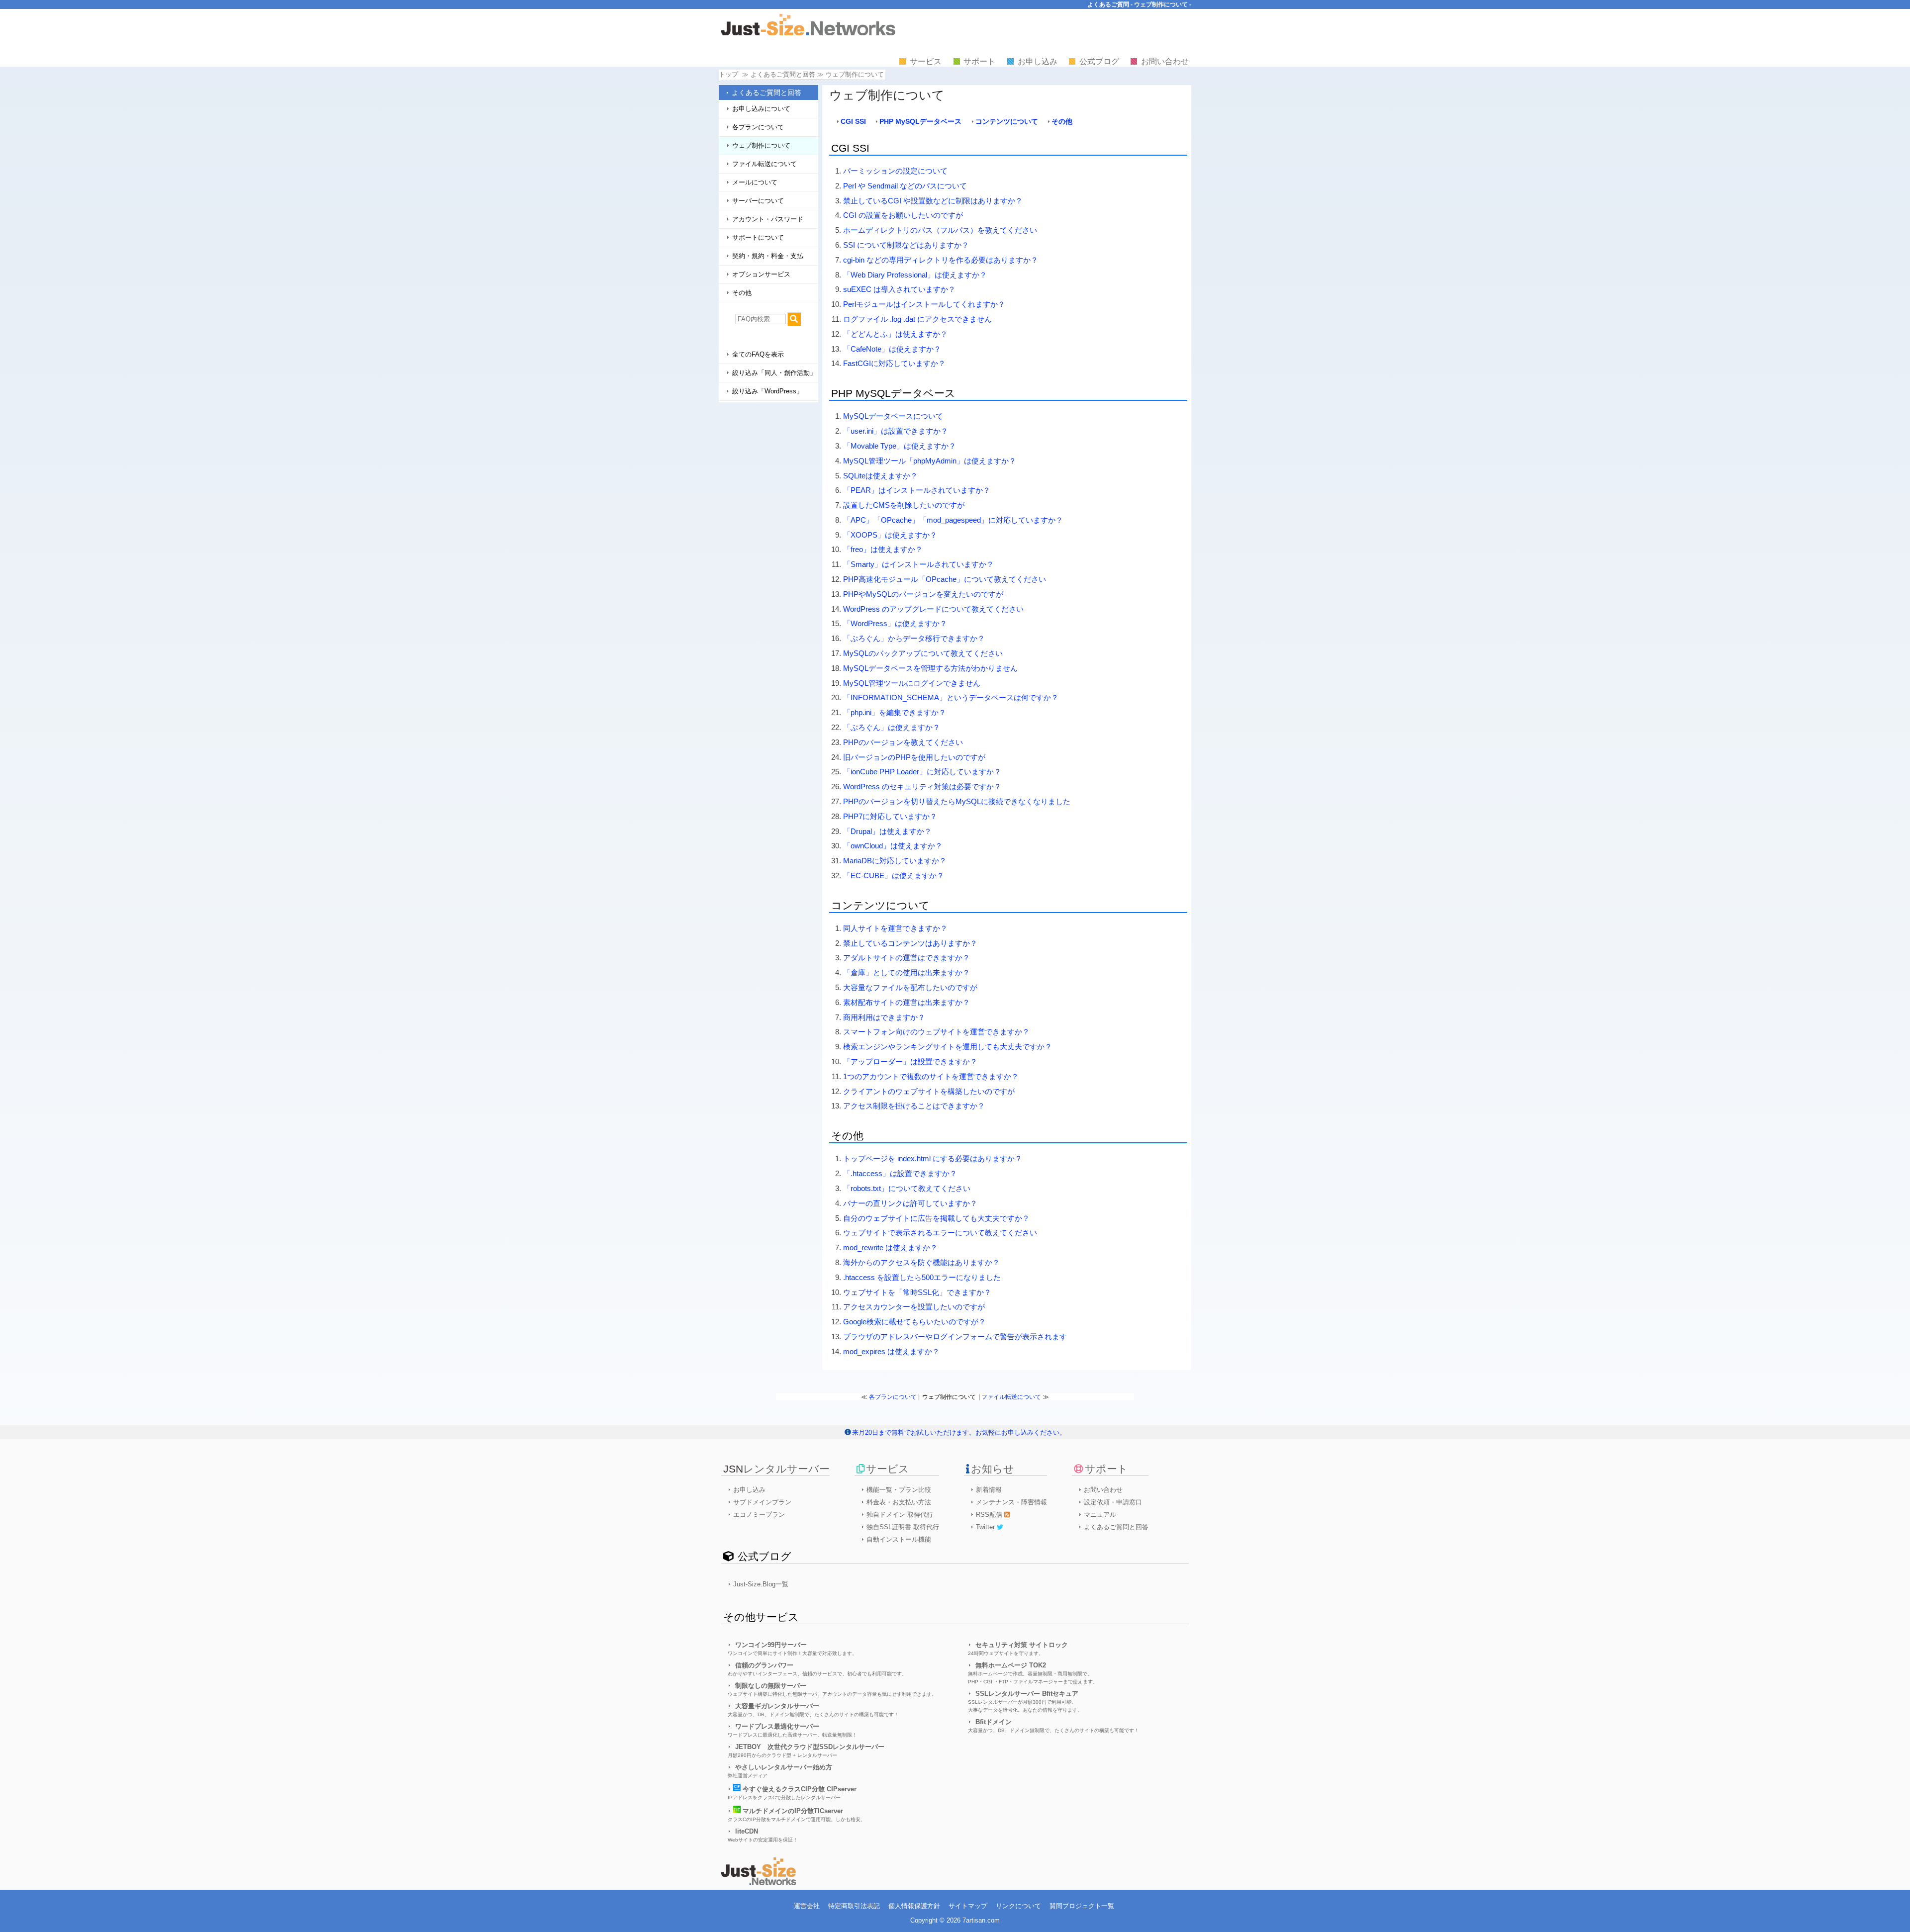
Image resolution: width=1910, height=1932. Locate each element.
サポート (979, 61)
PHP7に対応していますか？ (890, 816)
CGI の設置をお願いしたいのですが (903, 215)
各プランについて (758, 127)
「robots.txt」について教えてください (907, 1188)
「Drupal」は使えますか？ (887, 831)
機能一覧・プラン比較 (899, 1490)
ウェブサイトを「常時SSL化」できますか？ (917, 1292)
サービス (926, 61)
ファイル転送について (764, 164)
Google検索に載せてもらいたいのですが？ (914, 1322)
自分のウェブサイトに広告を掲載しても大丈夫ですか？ (936, 1218)
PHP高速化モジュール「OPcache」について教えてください (945, 579)
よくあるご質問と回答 (766, 92)
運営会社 (807, 1906)
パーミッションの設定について (895, 171)
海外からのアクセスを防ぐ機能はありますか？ (921, 1262)
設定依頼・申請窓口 (1113, 1502)
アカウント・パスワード (768, 219)
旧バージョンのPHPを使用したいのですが (914, 757)
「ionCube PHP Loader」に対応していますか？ (922, 772)
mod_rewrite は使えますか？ (890, 1247)
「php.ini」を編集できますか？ (895, 712)
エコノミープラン (759, 1515)
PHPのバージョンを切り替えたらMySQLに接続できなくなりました (957, 801)
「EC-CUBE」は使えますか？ (894, 875)
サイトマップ (968, 1906)
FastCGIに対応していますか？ (894, 363)
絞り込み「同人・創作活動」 (774, 373)
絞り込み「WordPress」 (767, 391)
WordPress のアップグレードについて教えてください (933, 609)
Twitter (986, 1527)
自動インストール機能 (899, 1539)
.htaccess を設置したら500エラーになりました (922, 1277)
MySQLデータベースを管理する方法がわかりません (930, 668)
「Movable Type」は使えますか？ (900, 446)
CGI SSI (853, 121)
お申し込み (1038, 61)
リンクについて (1018, 1906)
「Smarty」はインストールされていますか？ (918, 564)
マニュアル (1100, 1515)
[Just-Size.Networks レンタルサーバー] (808, 33)
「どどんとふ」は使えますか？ (895, 334)
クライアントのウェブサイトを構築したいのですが (929, 1091)
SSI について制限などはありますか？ (906, 245)
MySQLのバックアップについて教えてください (923, 653)
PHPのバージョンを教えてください (903, 742)
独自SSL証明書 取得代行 (903, 1527)
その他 (742, 293)
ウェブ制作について (761, 145)
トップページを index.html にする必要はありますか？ (933, 1158)
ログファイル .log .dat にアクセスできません (917, 319)
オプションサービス (761, 274)
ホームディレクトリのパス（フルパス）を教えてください (940, 230)
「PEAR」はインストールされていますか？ (917, 490)
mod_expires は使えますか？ (891, 1351)
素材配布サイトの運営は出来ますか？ (907, 1002)
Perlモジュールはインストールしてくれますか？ (924, 304)
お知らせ (993, 1469)
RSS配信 (990, 1515)
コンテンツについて (1007, 121)
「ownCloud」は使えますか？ (893, 846)
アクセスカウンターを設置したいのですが (914, 1307)
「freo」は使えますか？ (883, 549)
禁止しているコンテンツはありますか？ (910, 943)
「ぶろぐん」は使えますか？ (892, 727)
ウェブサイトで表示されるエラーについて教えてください (940, 1233)
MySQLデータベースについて (893, 416)
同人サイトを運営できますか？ (895, 928)
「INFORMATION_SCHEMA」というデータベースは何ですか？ (951, 697)
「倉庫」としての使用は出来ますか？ (907, 972)
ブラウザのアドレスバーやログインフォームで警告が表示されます (955, 1336)
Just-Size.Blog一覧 (761, 1584)
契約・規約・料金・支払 (768, 256)
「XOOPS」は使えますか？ (890, 535)
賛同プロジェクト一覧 (1082, 1906)
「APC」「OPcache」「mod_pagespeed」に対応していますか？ (953, 520)
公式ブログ (1099, 61)
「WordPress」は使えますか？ (895, 623)
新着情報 (989, 1490)
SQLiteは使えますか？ (880, 476)
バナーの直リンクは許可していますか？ (910, 1203)
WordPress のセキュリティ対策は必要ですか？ (922, 786)
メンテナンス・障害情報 (1011, 1502)
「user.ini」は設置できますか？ (896, 431)
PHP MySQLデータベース (920, 121)
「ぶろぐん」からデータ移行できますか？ (914, 638)
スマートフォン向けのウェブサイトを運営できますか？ (936, 1032)
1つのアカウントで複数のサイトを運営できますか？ (931, 1076)
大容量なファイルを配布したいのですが (910, 987)
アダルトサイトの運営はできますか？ (907, 958)
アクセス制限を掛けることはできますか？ (914, 1106)
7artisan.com (981, 1920)
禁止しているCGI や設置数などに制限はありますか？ (933, 201)
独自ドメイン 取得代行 (900, 1515)
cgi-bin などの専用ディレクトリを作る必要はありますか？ (941, 260)
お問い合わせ (1165, 61)
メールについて (755, 182)
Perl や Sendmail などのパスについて (905, 186)
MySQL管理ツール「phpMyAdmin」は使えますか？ (930, 461)
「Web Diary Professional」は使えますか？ (915, 275)
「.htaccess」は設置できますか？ (900, 1173)
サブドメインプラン (762, 1502)
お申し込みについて (761, 109)
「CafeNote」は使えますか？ (892, 349)
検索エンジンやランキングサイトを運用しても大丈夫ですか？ (948, 1047)
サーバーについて (758, 201)
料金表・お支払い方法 (899, 1502)
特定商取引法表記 (854, 1906)
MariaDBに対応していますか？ (895, 861)
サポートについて (758, 237)
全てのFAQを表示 (758, 354)
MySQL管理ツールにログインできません (912, 683)
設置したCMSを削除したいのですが (904, 505)
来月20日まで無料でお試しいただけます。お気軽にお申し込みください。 (959, 1432)
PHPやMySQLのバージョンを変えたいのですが (923, 594)
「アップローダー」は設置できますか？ (910, 1061)
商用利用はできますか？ (884, 1017)
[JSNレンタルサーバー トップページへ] (759, 1883)
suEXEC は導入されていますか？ (899, 289)
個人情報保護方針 (914, 1906)
